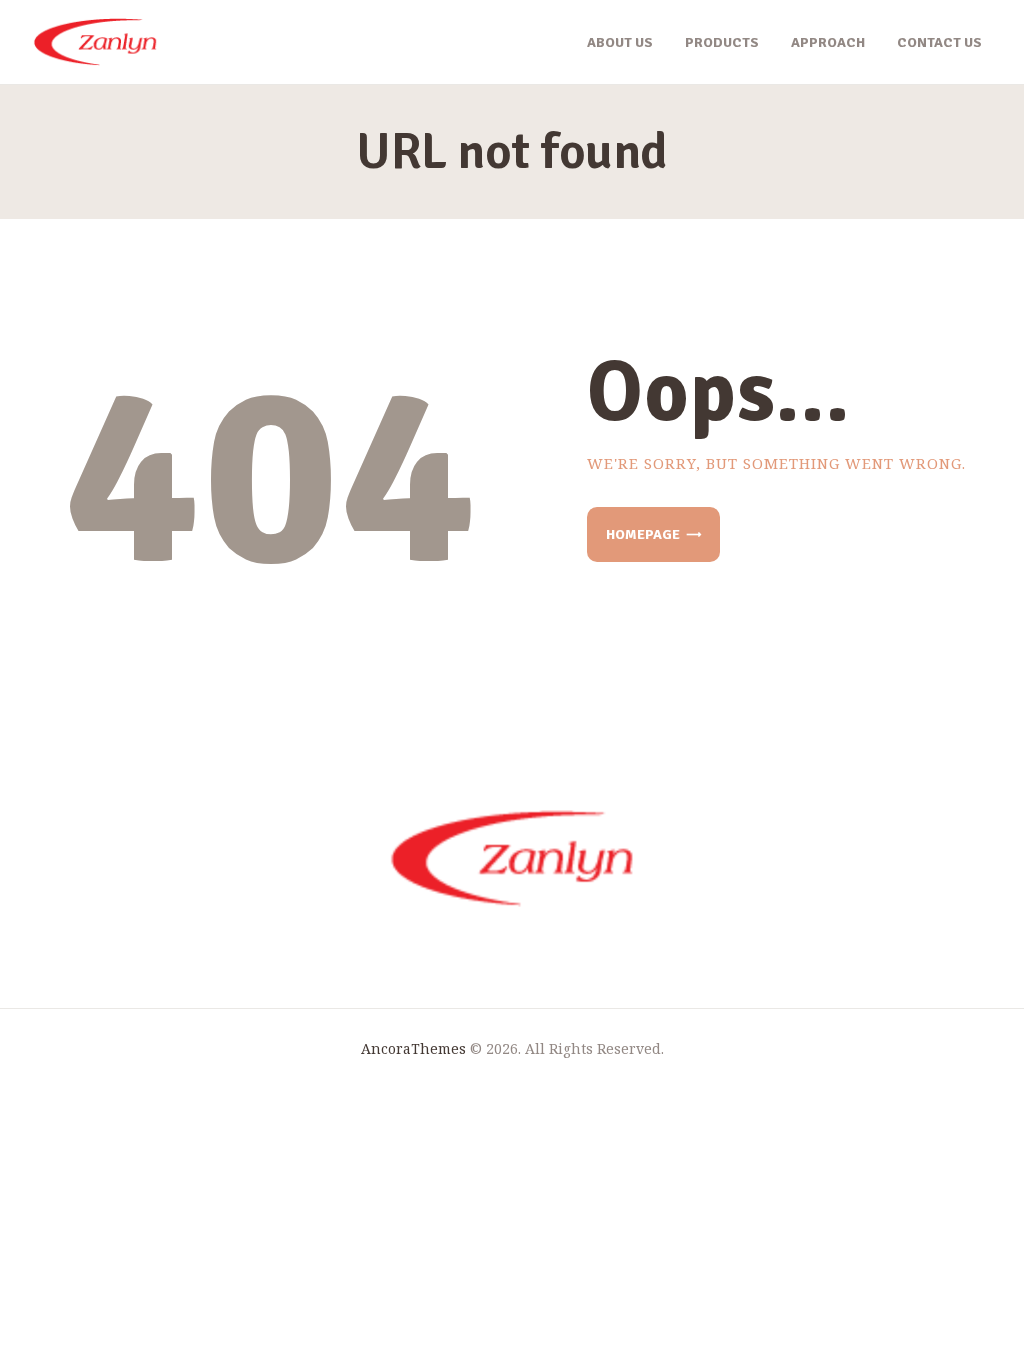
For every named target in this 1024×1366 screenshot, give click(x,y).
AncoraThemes (413, 1048)
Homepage (643, 534)
